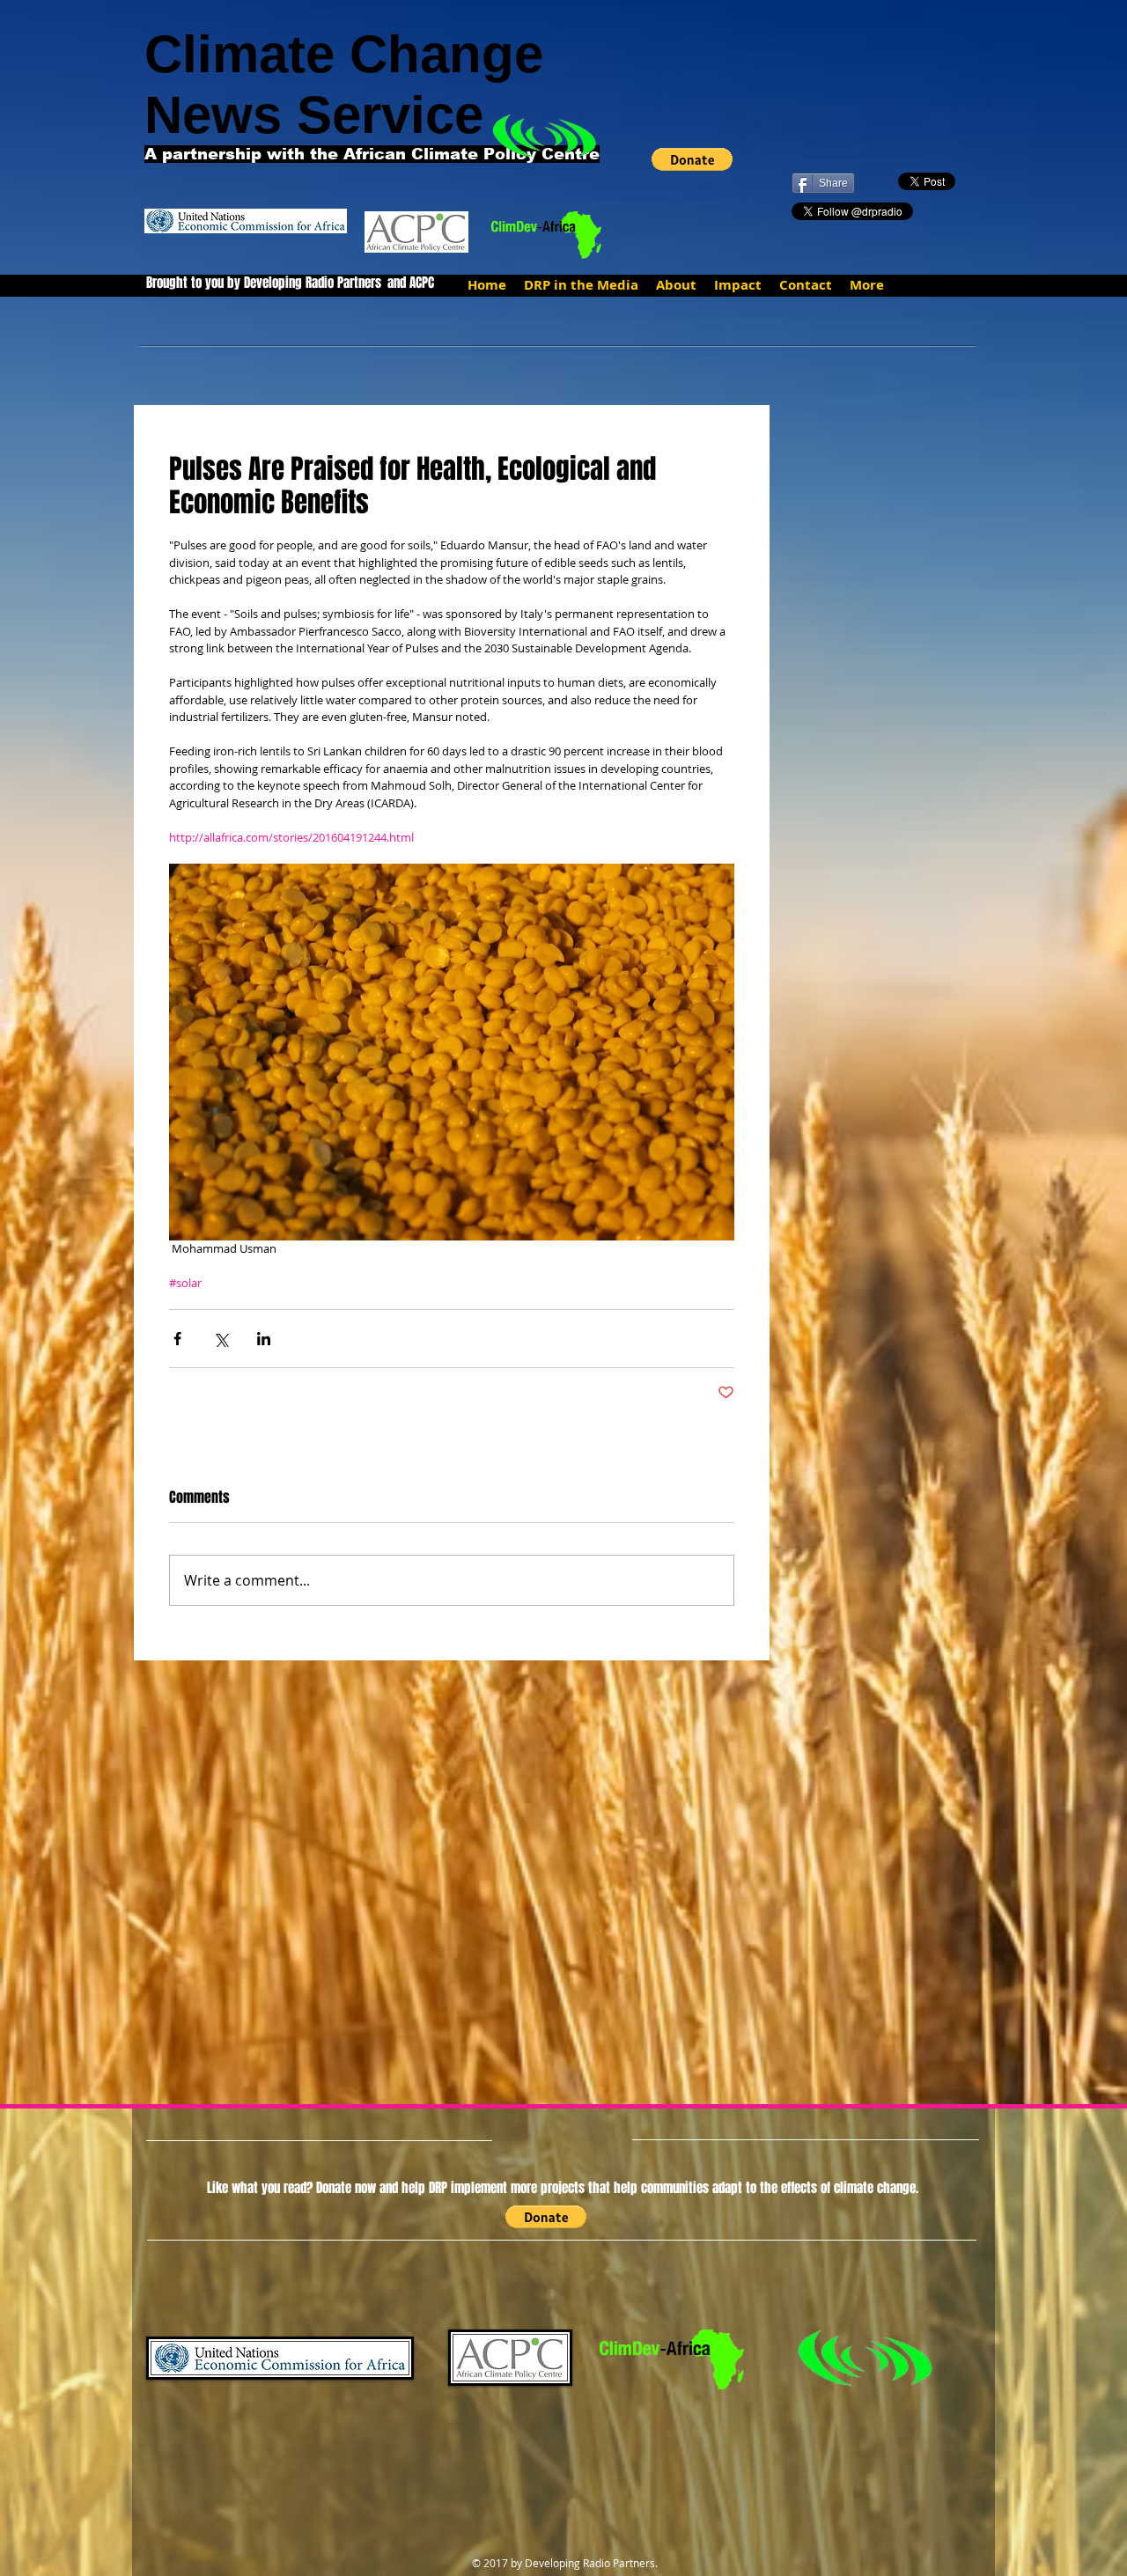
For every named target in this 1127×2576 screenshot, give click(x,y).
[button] (692, 159)
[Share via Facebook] (177, 1339)
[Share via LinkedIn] (264, 1339)
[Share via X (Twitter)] (221, 1339)
